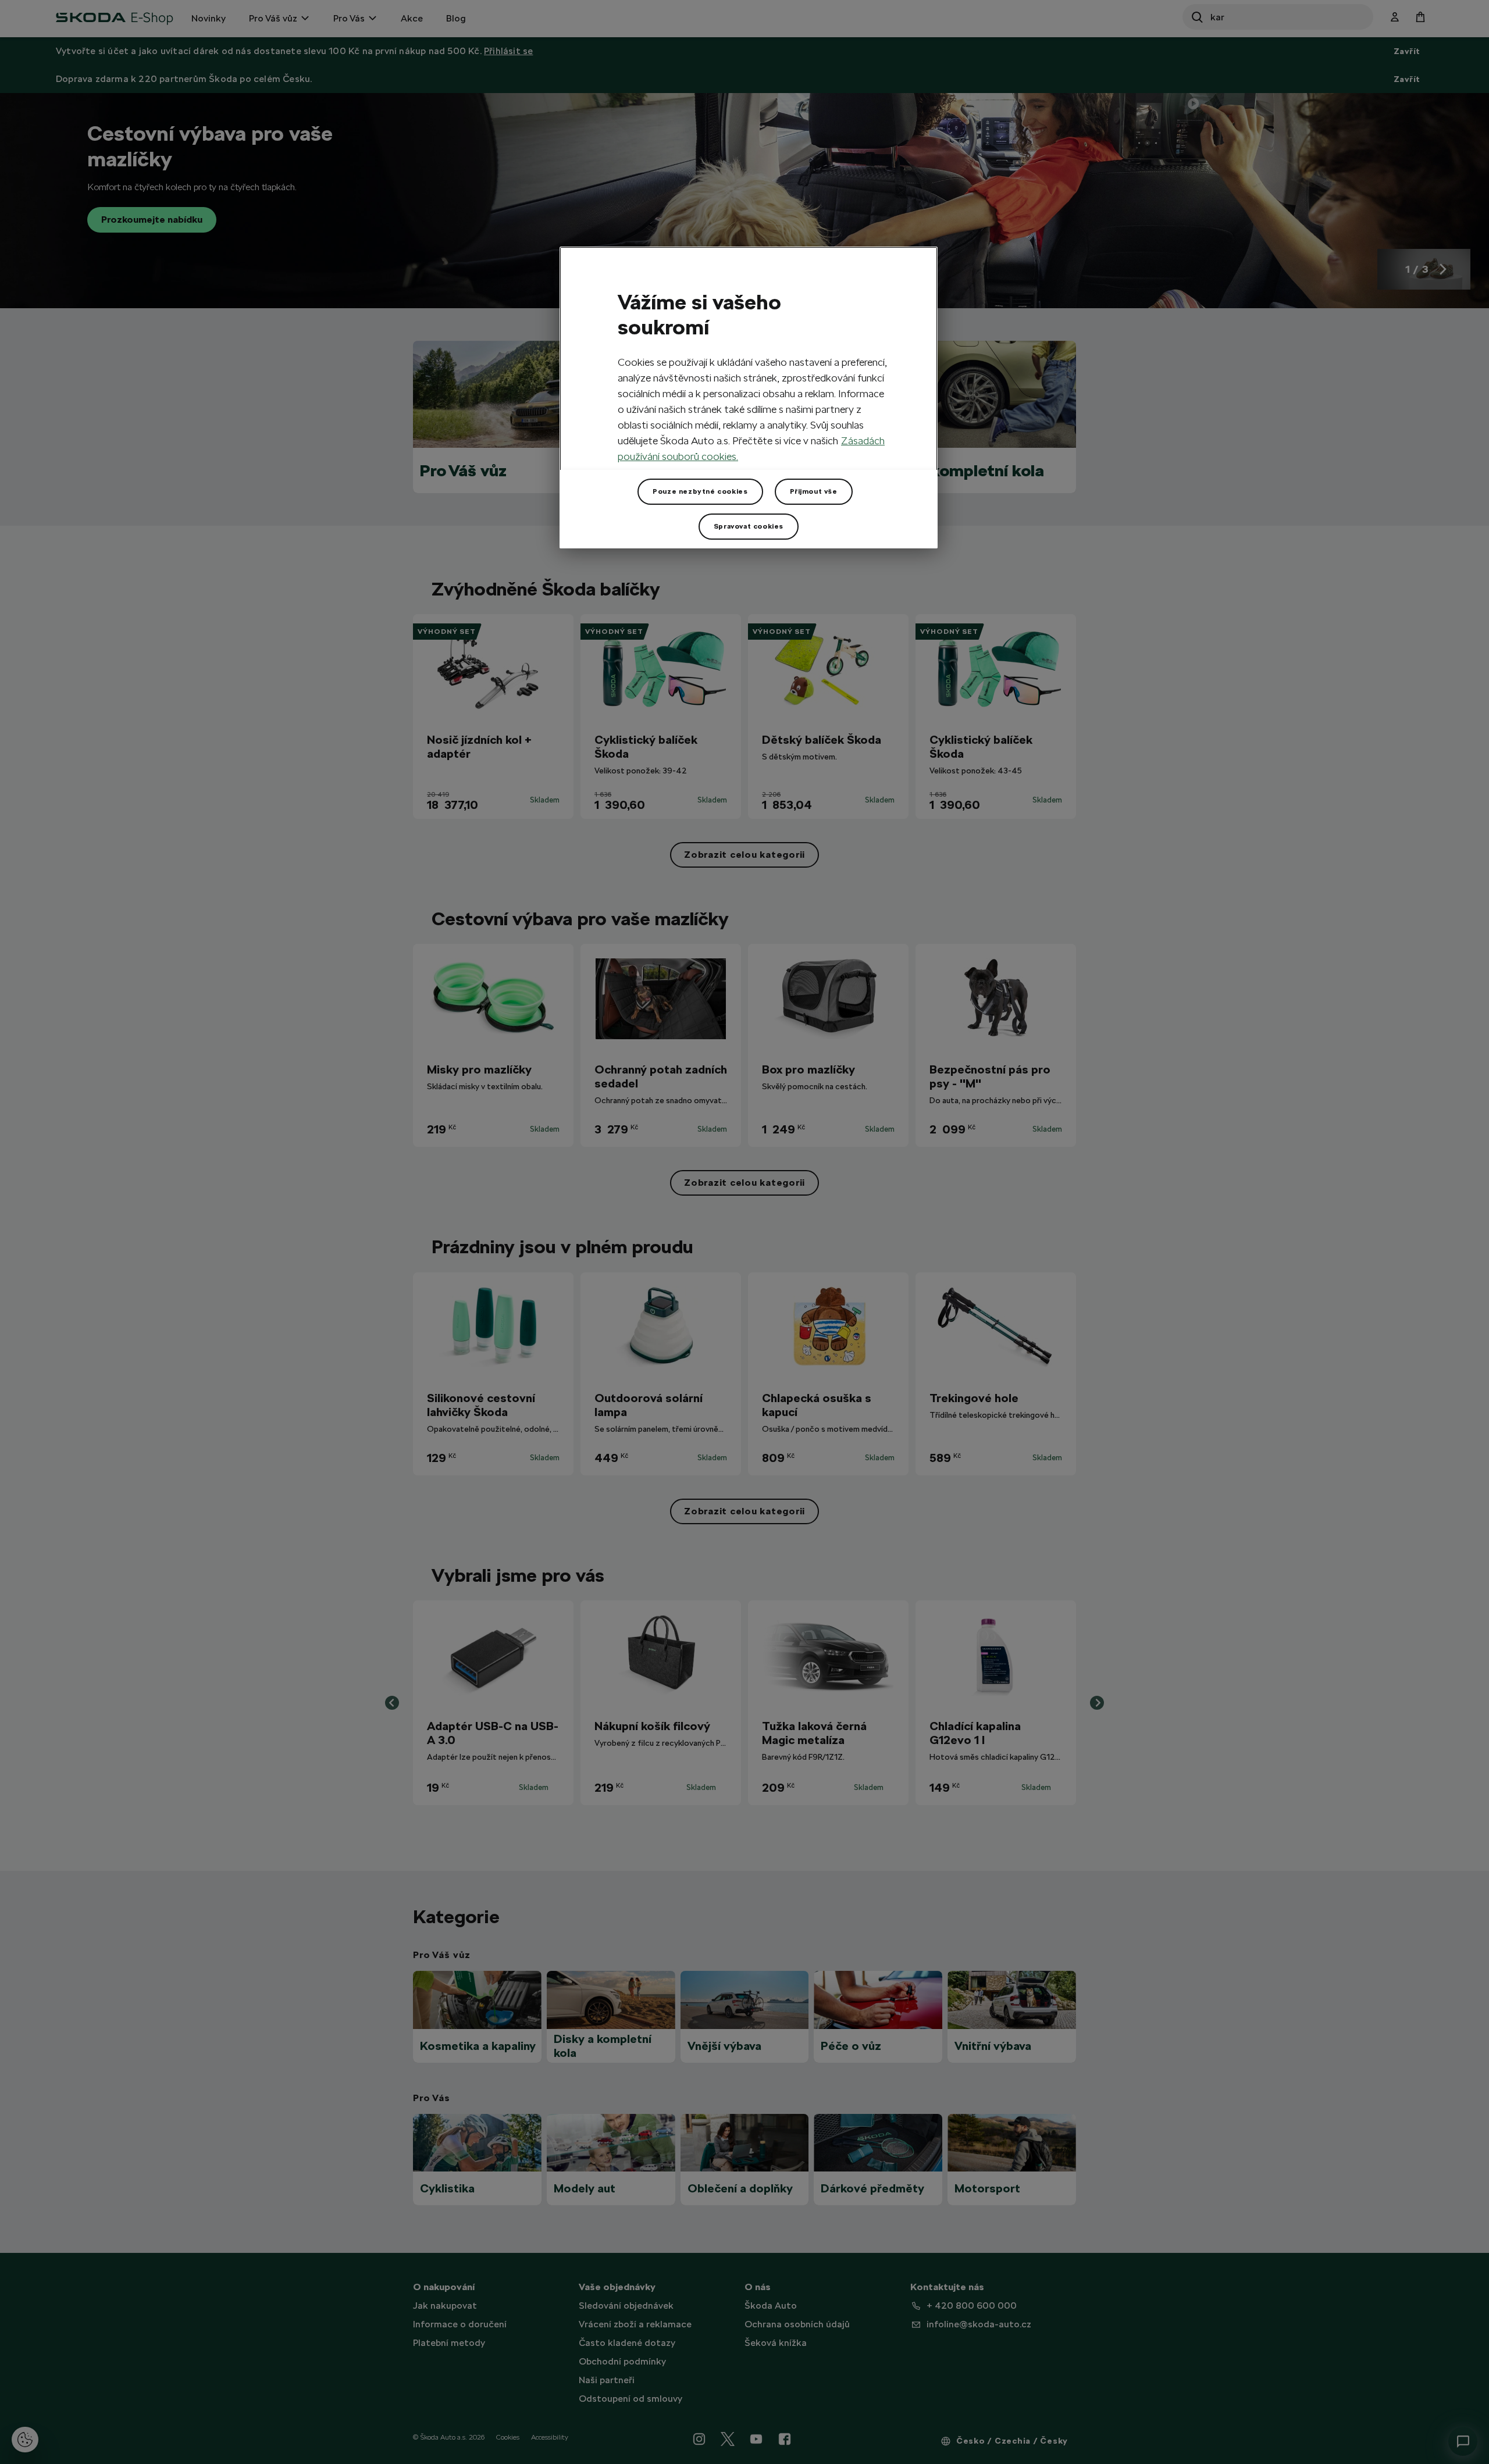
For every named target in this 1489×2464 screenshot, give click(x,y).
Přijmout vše (814, 491)
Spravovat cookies (749, 526)
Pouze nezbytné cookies (700, 491)
